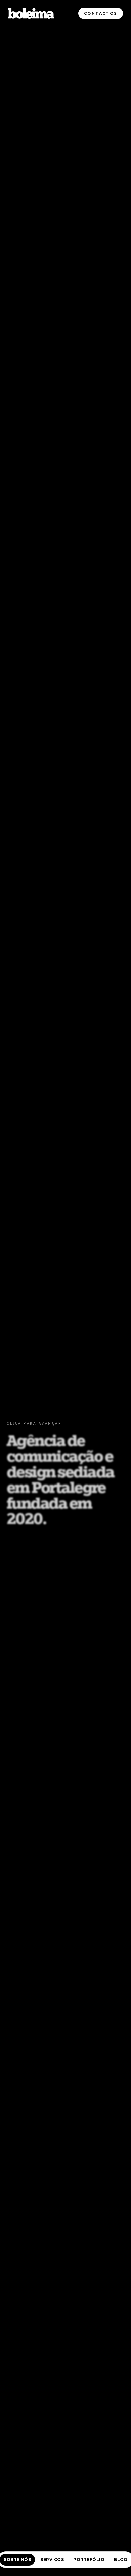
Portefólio (89, 2559)
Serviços (52, 2559)
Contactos (101, 13)
